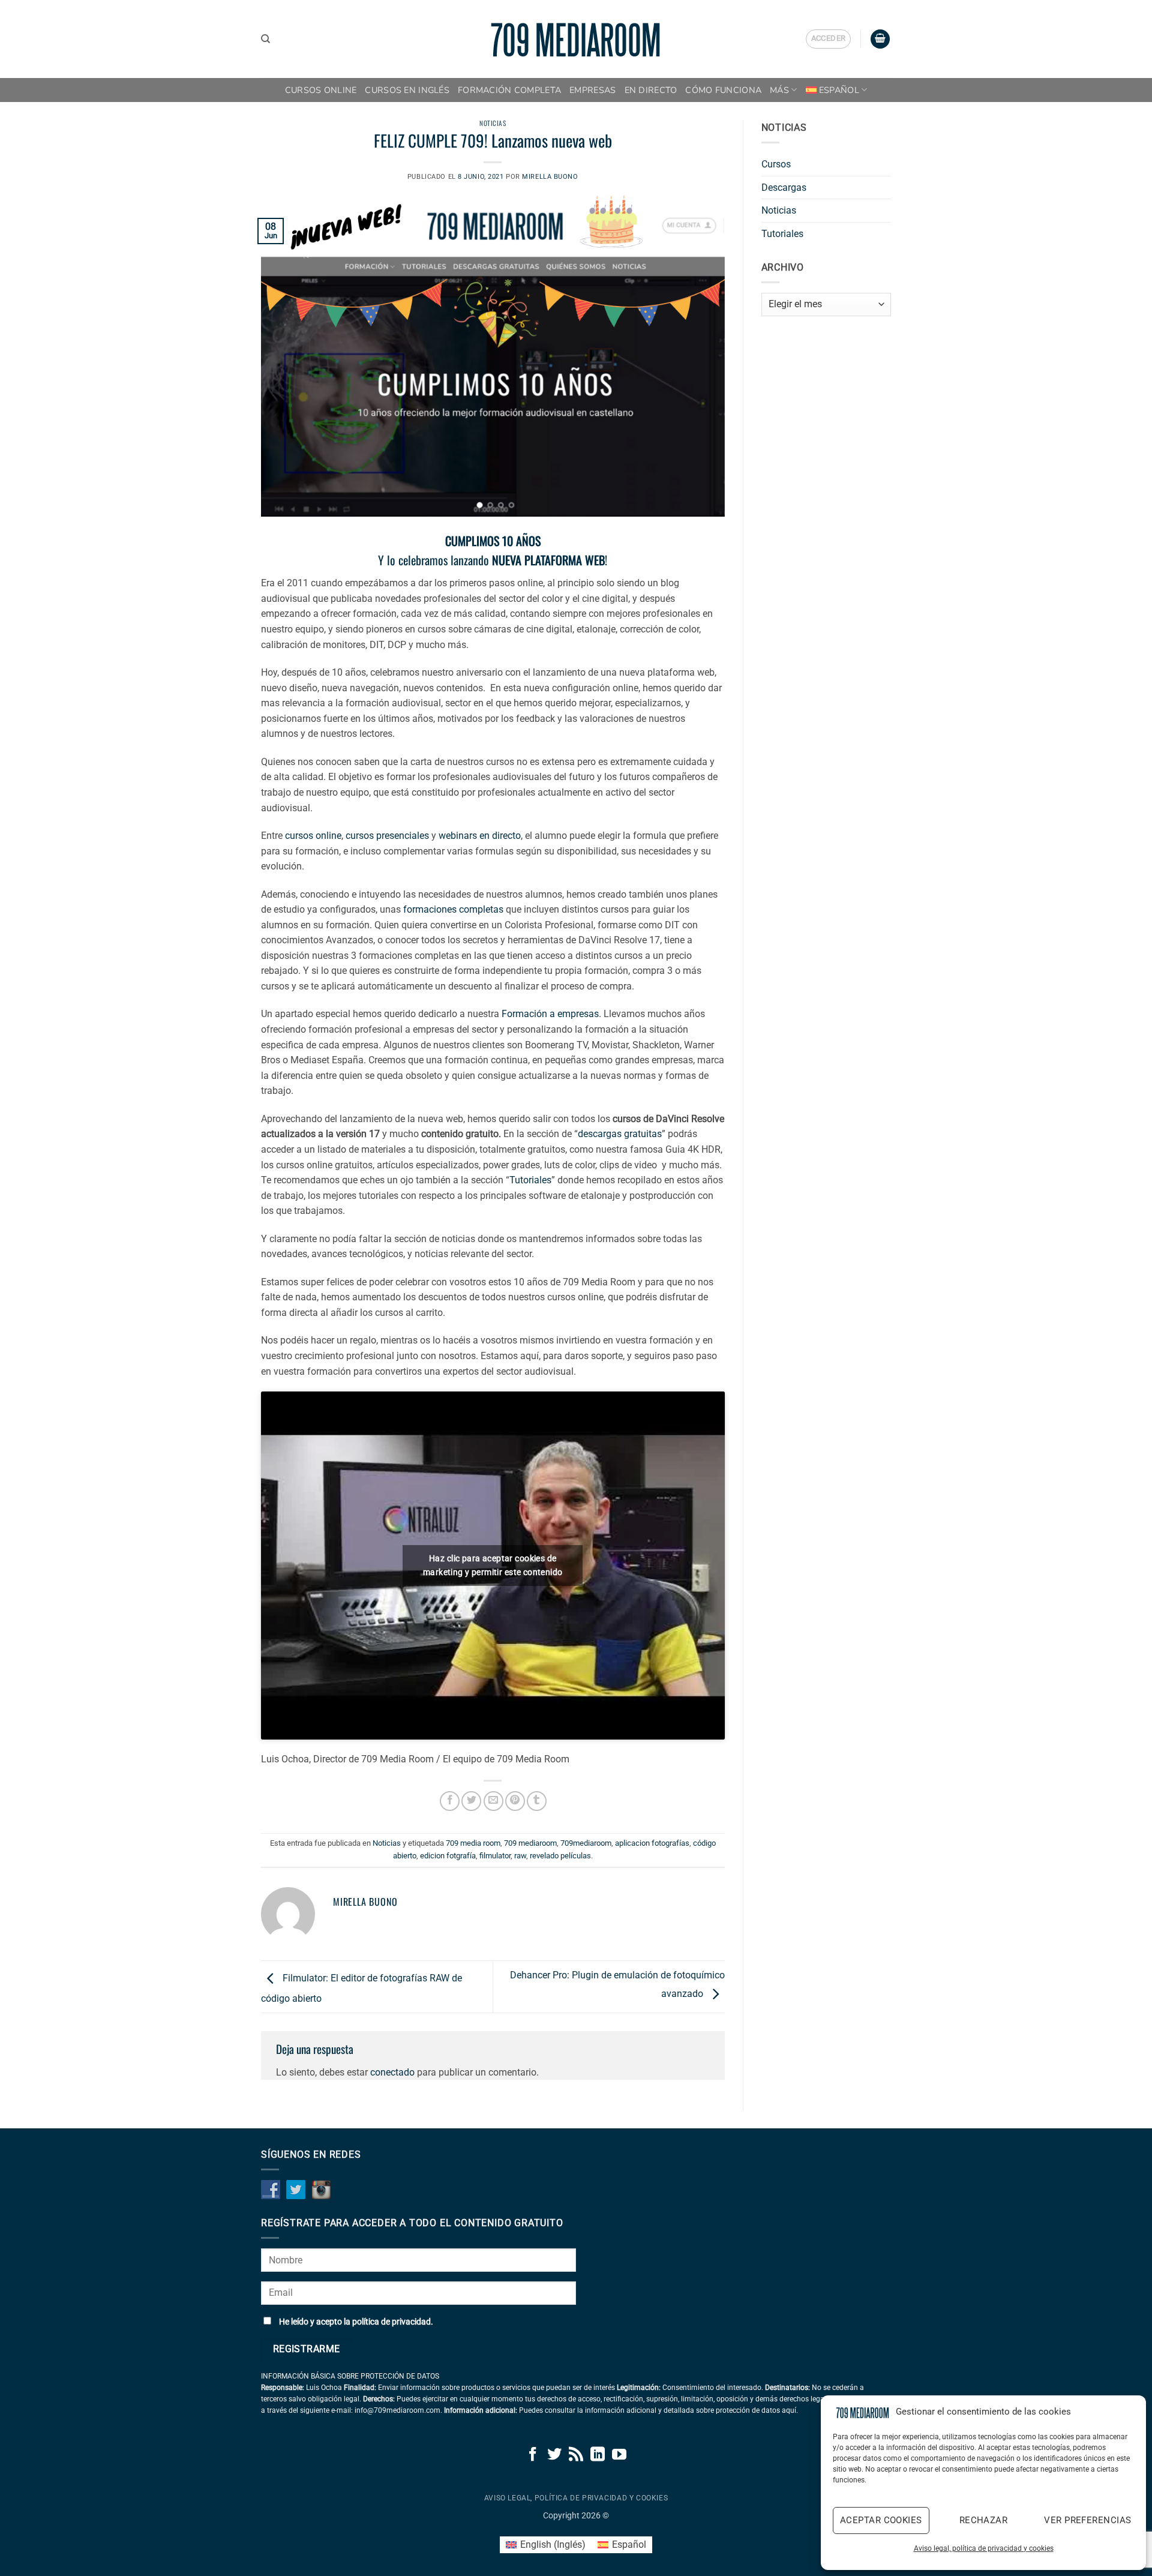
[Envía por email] (493, 1801)
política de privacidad (391, 2322)
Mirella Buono (550, 177)
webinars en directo (480, 836)
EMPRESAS (592, 90)
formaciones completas (453, 909)
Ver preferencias (1087, 2520)
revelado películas (560, 1856)
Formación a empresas (550, 1014)
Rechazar (984, 2520)
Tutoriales (530, 1180)
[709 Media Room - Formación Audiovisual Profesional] (576, 39)
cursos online (313, 836)
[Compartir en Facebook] (450, 1801)
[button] (829, 39)
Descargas (784, 188)
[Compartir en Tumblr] (537, 1801)
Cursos (776, 164)
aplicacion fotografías (652, 1843)
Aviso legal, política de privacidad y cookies (984, 2548)
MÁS (779, 90)
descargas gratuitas (620, 1134)
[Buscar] (265, 39)
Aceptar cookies (881, 2520)
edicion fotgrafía (448, 1856)
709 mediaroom (530, 1843)
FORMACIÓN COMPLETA (509, 90)
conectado (392, 2072)
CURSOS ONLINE (321, 90)
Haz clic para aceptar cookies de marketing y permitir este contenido (493, 1565)
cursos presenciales (387, 836)
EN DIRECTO (651, 90)
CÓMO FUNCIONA (723, 90)
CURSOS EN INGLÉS (407, 90)
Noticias (493, 123)
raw (520, 1856)
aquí (789, 2410)
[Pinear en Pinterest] (515, 1801)
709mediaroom (586, 1843)
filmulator (495, 1856)
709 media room (473, 1843)
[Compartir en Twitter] (471, 1801)
